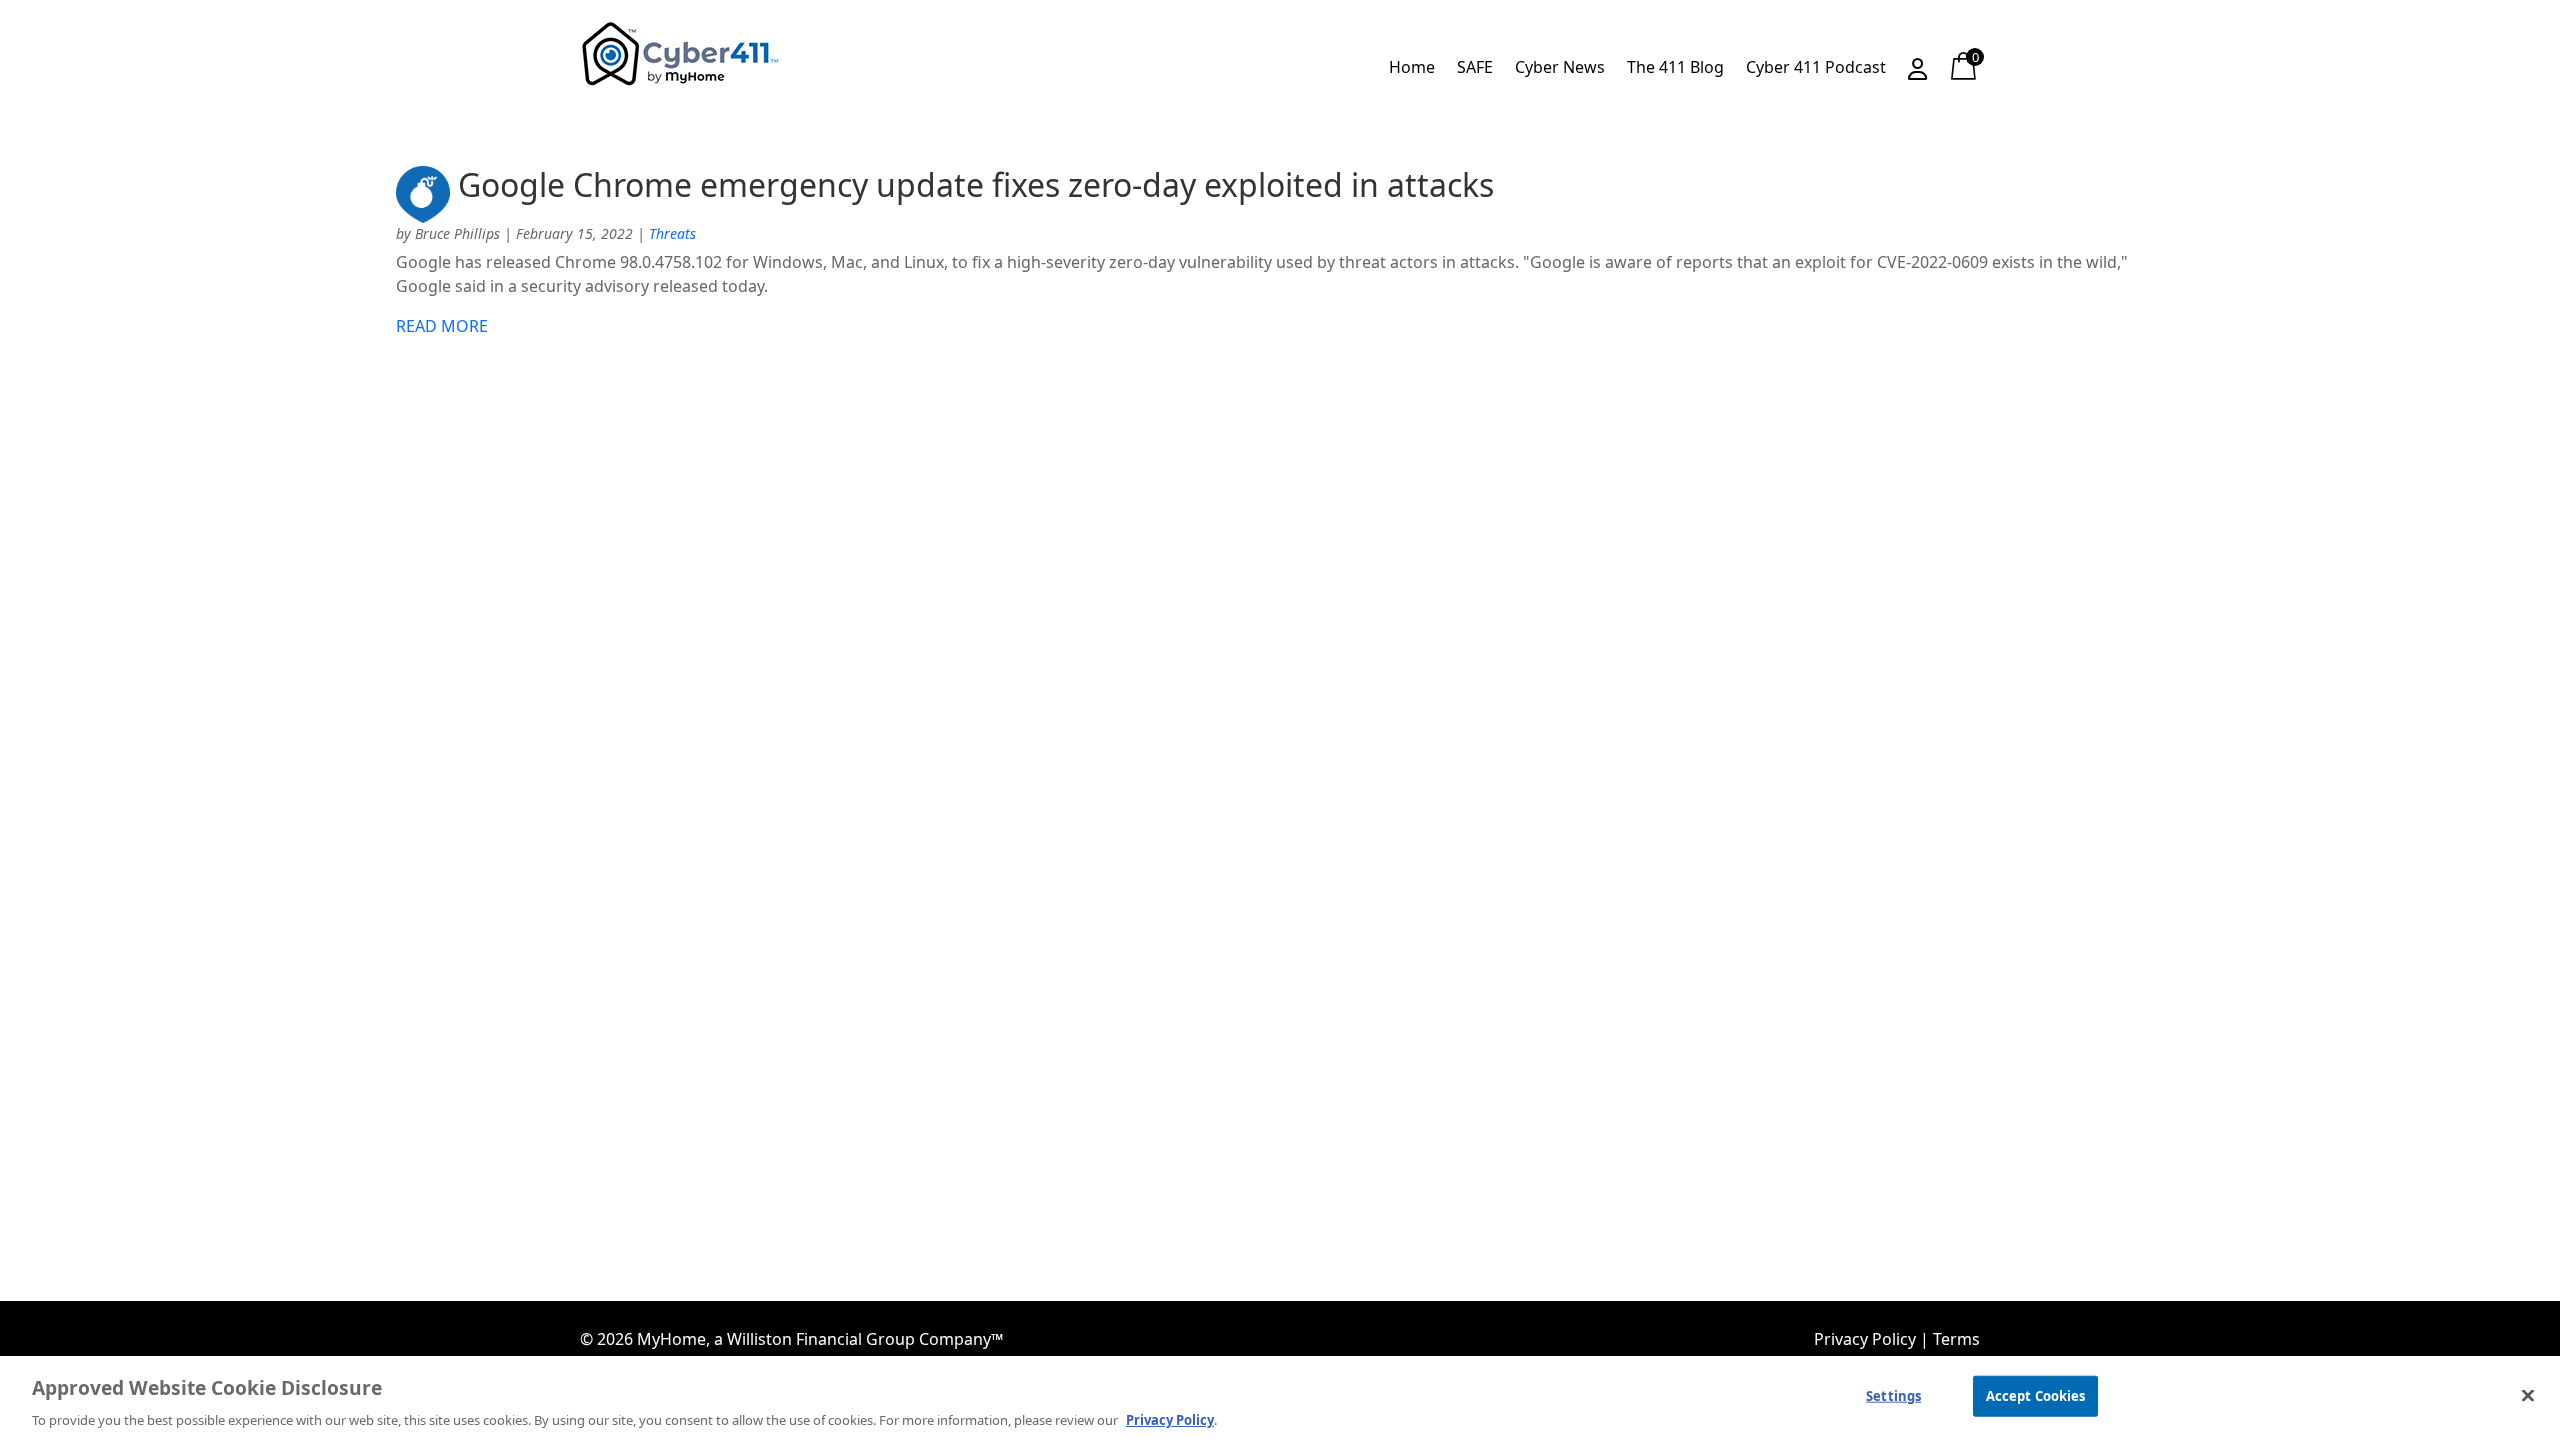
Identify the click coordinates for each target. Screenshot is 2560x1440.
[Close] (2528, 1395)
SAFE (1475, 69)
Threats (672, 233)
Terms (1956, 1339)
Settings (1893, 1395)
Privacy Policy (1865, 1339)
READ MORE (442, 326)
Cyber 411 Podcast (1816, 69)
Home (1412, 69)
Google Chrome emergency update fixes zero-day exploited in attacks (976, 184)
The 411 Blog (1675, 69)
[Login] (1917, 73)
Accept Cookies (2036, 1395)
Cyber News (1560, 69)
